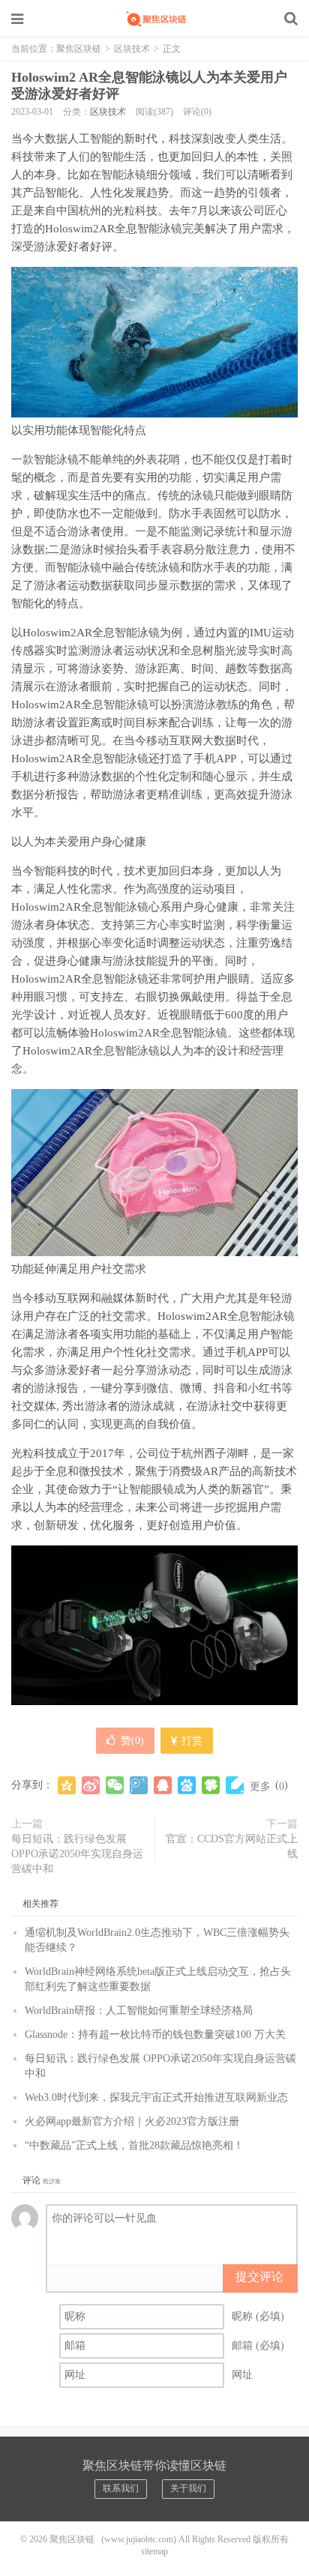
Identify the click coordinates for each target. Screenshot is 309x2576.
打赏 (190, 1741)
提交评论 (259, 2277)
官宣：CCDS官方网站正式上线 (232, 1846)
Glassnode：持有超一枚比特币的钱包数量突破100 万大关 (155, 2034)
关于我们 (188, 2488)
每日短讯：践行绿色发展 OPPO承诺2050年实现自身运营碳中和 (77, 1854)
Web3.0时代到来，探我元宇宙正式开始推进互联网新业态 (156, 2097)
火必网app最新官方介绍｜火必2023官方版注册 (132, 2121)
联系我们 (121, 2488)
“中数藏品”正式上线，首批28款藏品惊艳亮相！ (134, 2145)
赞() (132, 1741)
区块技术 (132, 49)
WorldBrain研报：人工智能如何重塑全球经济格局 (139, 2011)
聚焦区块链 (154, 19)
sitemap (154, 2551)
